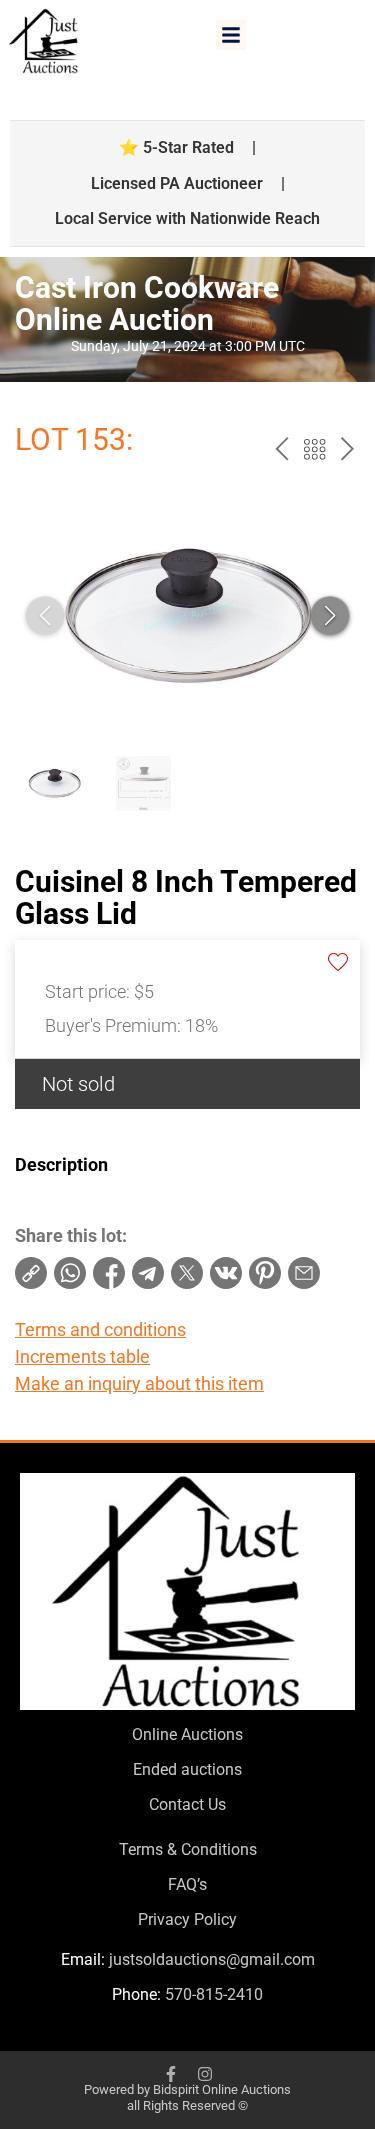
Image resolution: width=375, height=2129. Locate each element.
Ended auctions (187, 1769)
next (347, 449)
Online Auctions (187, 1734)
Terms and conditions (100, 1329)
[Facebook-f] (171, 2074)
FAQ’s (187, 1884)
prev (281, 449)
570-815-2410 (214, 1994)
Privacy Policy (187, 1919)
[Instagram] (205, 2074)
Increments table (82, 1356)
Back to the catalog (314, 449)
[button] (231, 35)
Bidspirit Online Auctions (222, 2089)
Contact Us (187, 1804)
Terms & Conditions (188, 1849)
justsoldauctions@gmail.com (212, 1959)
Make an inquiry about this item (139, 1383)
